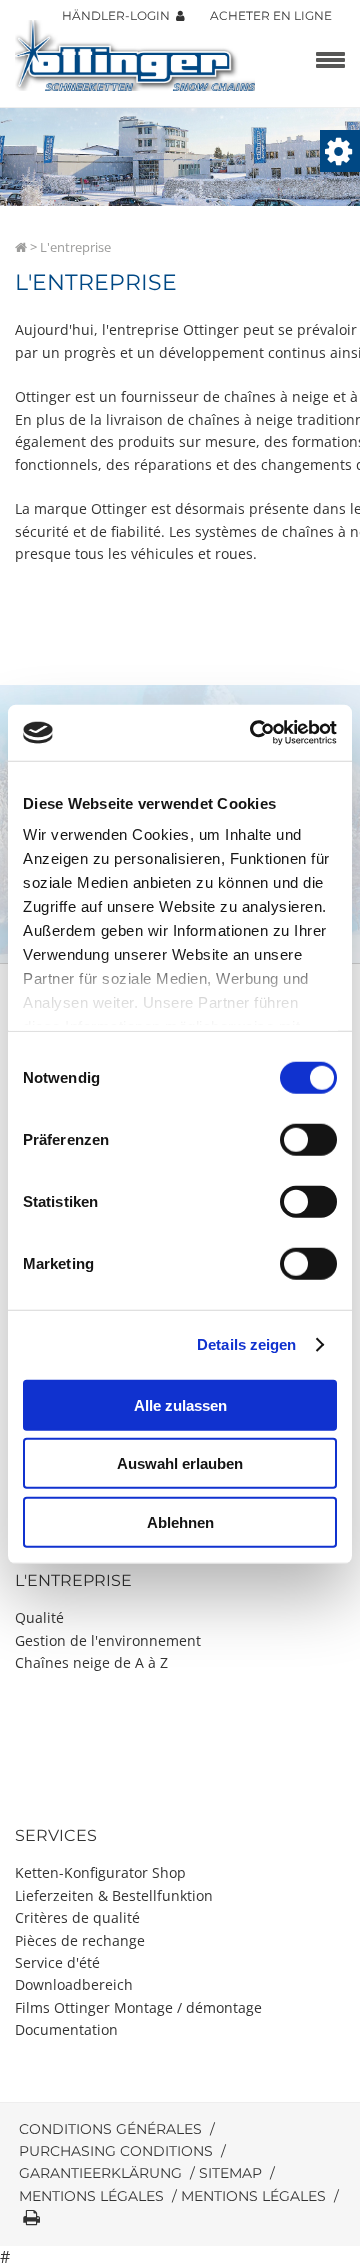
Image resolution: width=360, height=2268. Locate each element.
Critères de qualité (77, 1917)
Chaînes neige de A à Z (91, 1662)
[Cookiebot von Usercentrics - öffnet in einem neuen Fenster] (254, 733)
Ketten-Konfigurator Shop (100, 1872)
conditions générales (110, 2129)
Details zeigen (246, 1344)
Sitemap (230, 2173)
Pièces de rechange (80, 1940)
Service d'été (57, 1962)
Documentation (66, 2029)
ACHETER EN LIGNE (271, 15)
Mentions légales (91, 2196)
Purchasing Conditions (116, 2151)
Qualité (39, 1617)
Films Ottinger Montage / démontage (138, 2007)
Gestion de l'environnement (108, 1640)
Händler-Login (119, 15)
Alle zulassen (180, 1404)
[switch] (308, 1139)
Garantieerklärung (100, 2173)
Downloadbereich (74, 1984)
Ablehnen (180, 1521)
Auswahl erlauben (180, 1463)
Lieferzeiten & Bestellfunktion (114, 1895)
